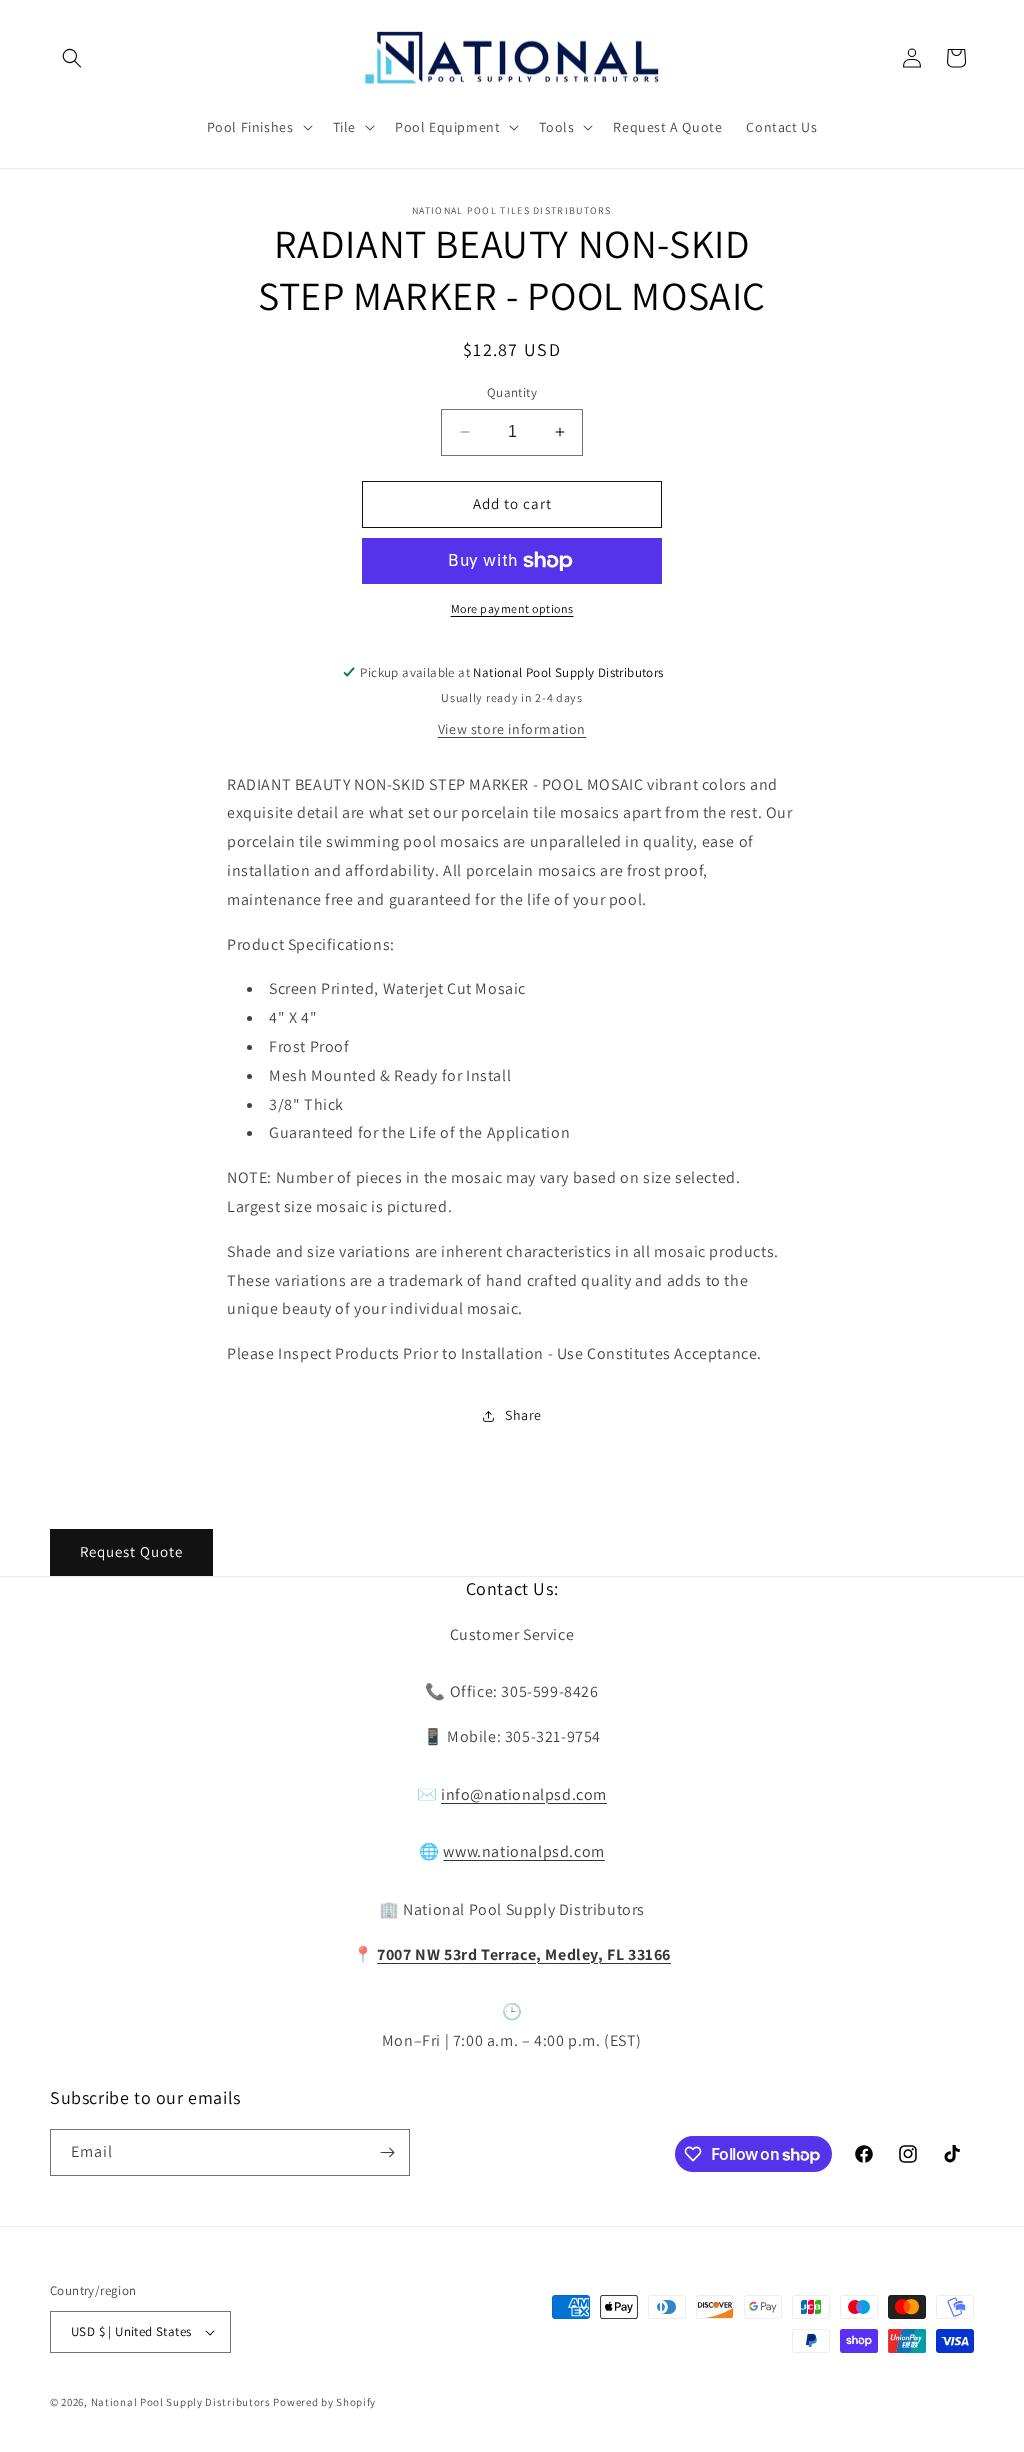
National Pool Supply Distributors (181, 2402)
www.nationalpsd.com (523, 1851)
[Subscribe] (387, 2152)
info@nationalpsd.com (524, 1794)
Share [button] (523, 1415)
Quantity (512, 392)
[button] (72, 58)
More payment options (512, 608)
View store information (512, 729)
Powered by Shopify (324, 2402)
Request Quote (131, 1551)
